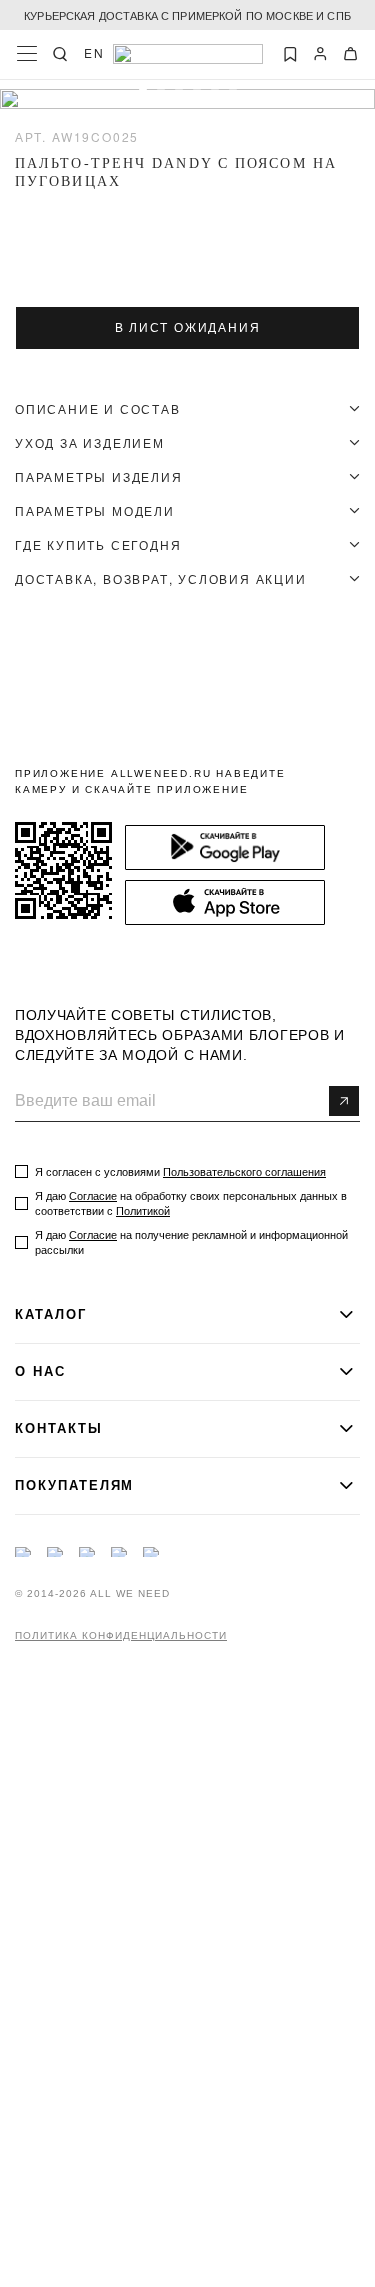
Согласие (93, 1196)
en (94, 53)
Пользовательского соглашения (244, 1172)
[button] (143, 93)
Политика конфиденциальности (121, 1636)
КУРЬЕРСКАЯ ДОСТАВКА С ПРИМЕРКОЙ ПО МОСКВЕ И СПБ (187, 15)
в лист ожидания (188, 328)
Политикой (143, 1211)
